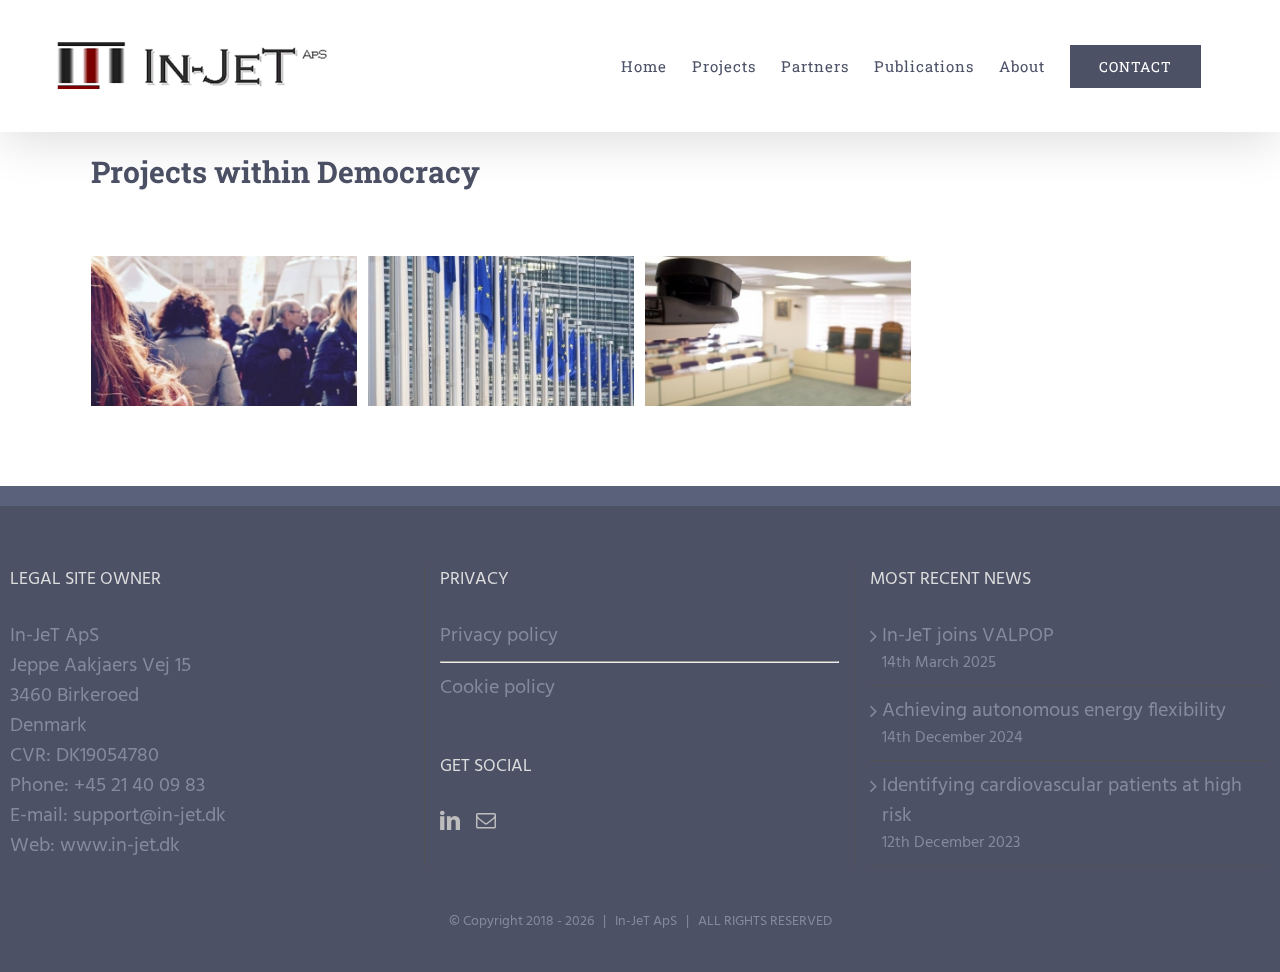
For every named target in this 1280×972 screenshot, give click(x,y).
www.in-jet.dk (120, 846)
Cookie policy (497, 688)
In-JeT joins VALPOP (968, 636)
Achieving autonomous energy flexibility (1054, 711)
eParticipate (778, 295)
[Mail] (486, 821)
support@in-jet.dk (149, 816)
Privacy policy (499, 636)
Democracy (224, 381)
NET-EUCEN (501, 295)
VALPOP (224, 295)
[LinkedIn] (450, 821)
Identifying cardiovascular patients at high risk (1062, 801)
